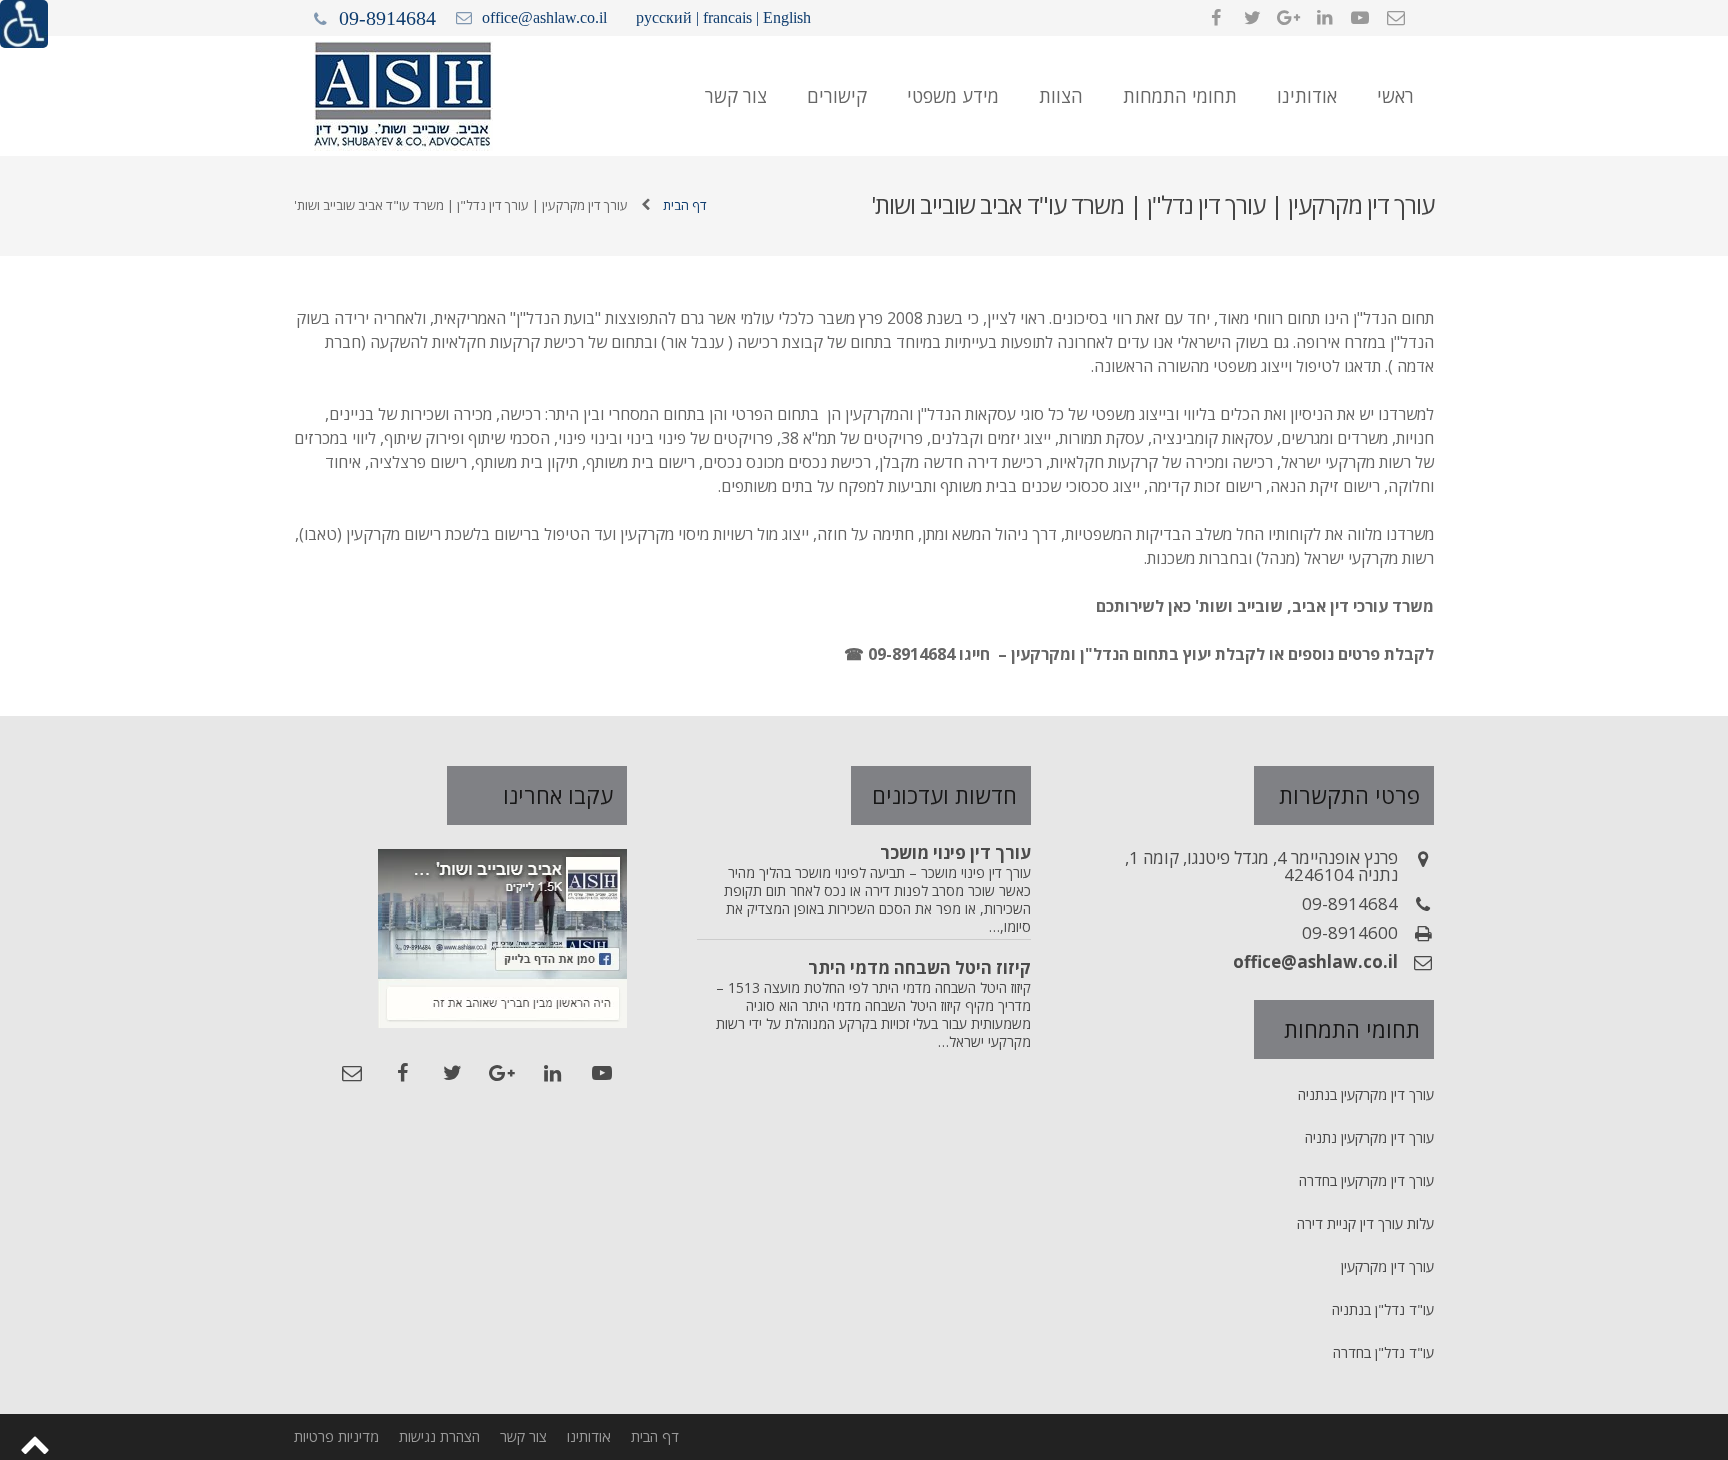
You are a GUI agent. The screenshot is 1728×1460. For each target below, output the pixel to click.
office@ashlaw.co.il (544, 17)
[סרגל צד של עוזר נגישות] (24, 24)
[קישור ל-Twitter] (1252, 18)
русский (664, 17)
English (787, 17)
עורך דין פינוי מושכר (955, 852)
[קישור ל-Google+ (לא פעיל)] (1288, 18)
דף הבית (685, 205)
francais (727, 17)
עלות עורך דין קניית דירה (1365, 1223)
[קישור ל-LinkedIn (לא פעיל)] (1324, 18)
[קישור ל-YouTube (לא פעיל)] (1360, 18)
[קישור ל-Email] (1396, 18)
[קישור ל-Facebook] (1216, 18)
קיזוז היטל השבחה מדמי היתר (919, 967)
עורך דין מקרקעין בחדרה (1366, 1180)
